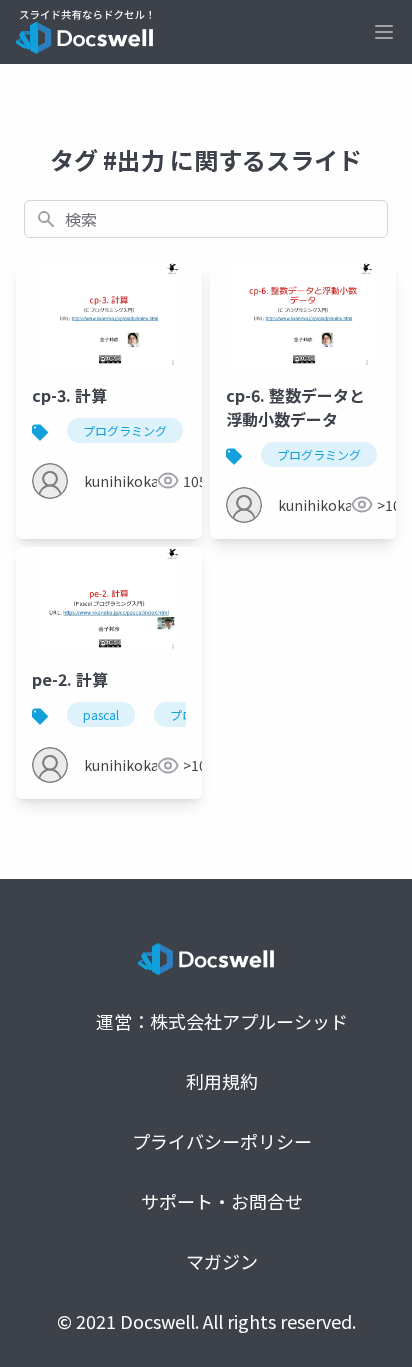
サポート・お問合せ (222, 1201)
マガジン (222, 1261)
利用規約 (222, 1081)
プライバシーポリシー (222, 1141)
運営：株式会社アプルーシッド (222, 1021)
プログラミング (125, 430)
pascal (101, 714)
